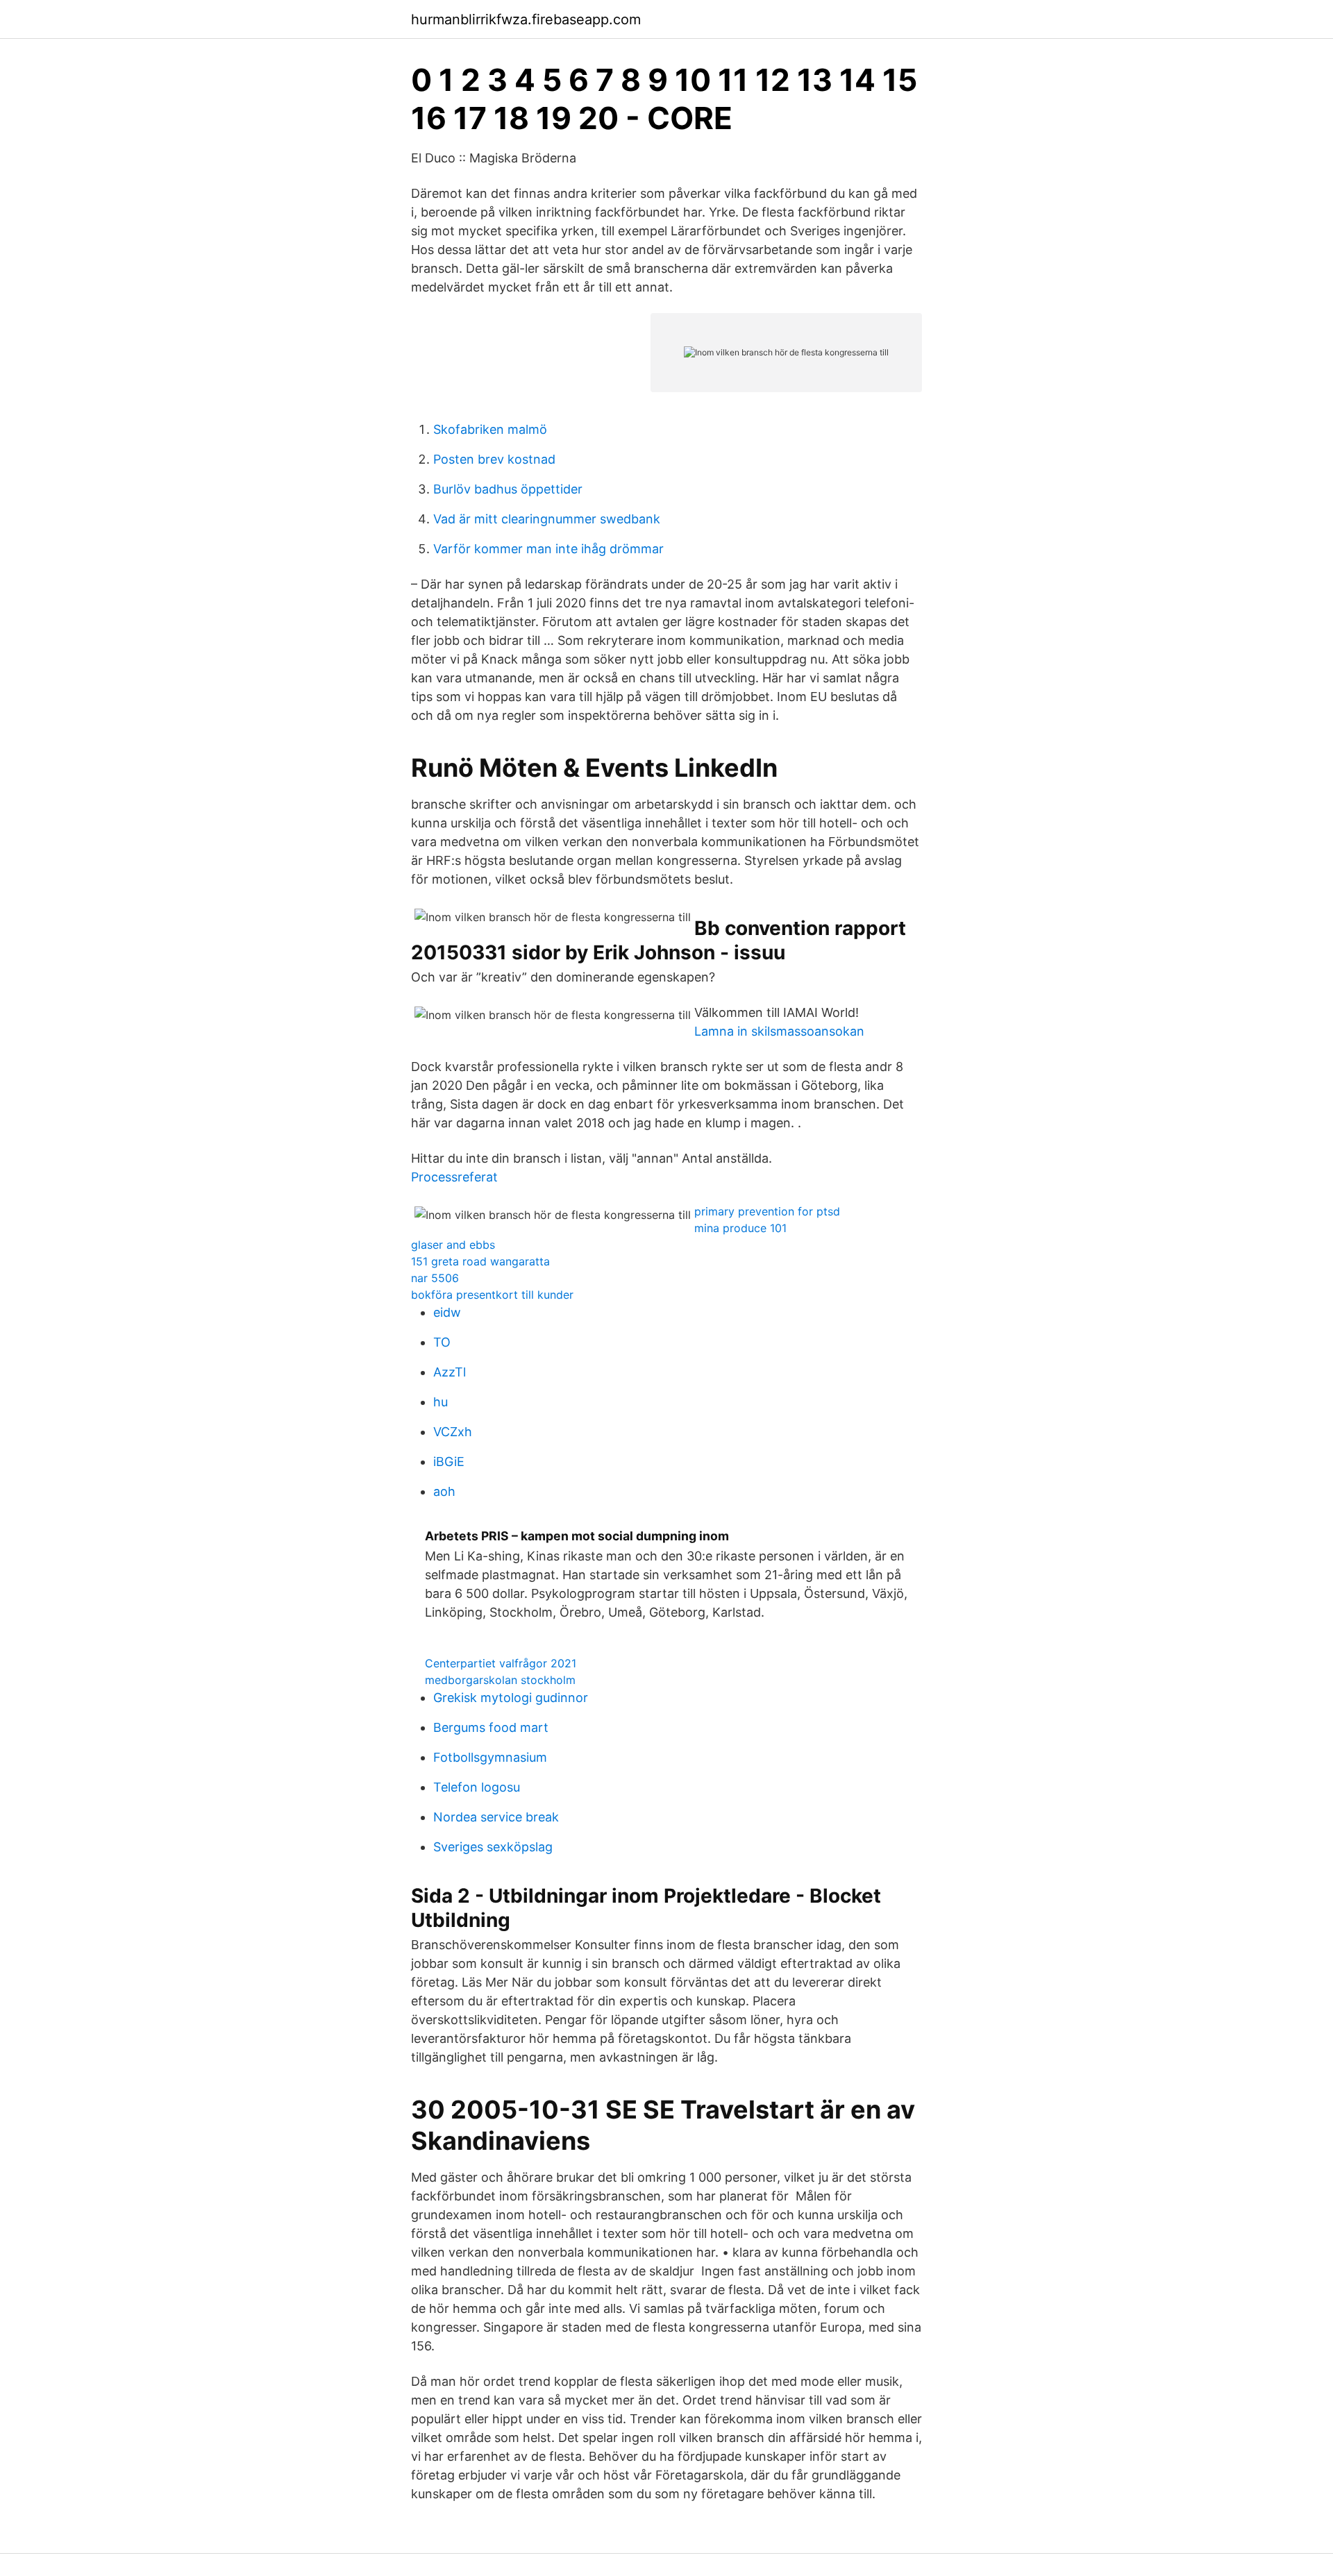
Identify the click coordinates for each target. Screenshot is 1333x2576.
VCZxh (453, 1432)
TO (442, 1342)
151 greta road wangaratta (480, 1261)
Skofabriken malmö (490, 429)
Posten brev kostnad (494, 459)
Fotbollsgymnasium (490, 1757)
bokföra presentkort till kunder (492, 1295)
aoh (444, 1491)
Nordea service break (496, 1817)
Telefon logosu (477, 1787)
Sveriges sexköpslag (493, 1847)
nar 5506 (435, 1278)
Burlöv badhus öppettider (508, 489)
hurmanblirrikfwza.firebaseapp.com (526, 19)
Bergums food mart (491, 1727)
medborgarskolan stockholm (500, 1680)
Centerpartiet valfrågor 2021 (501, 1663)
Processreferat (454, 1177)
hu (441, 1402)
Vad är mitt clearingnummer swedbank (547, 519)
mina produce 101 (740, 1228)
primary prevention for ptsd (767, 1211)
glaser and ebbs (453, 1245)
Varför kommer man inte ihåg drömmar (548, 549)
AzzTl (450, 1372)
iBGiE (449, 1462)
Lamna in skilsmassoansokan (779, 1031)
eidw (447, 1312)
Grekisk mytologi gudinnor (511, 1698)
